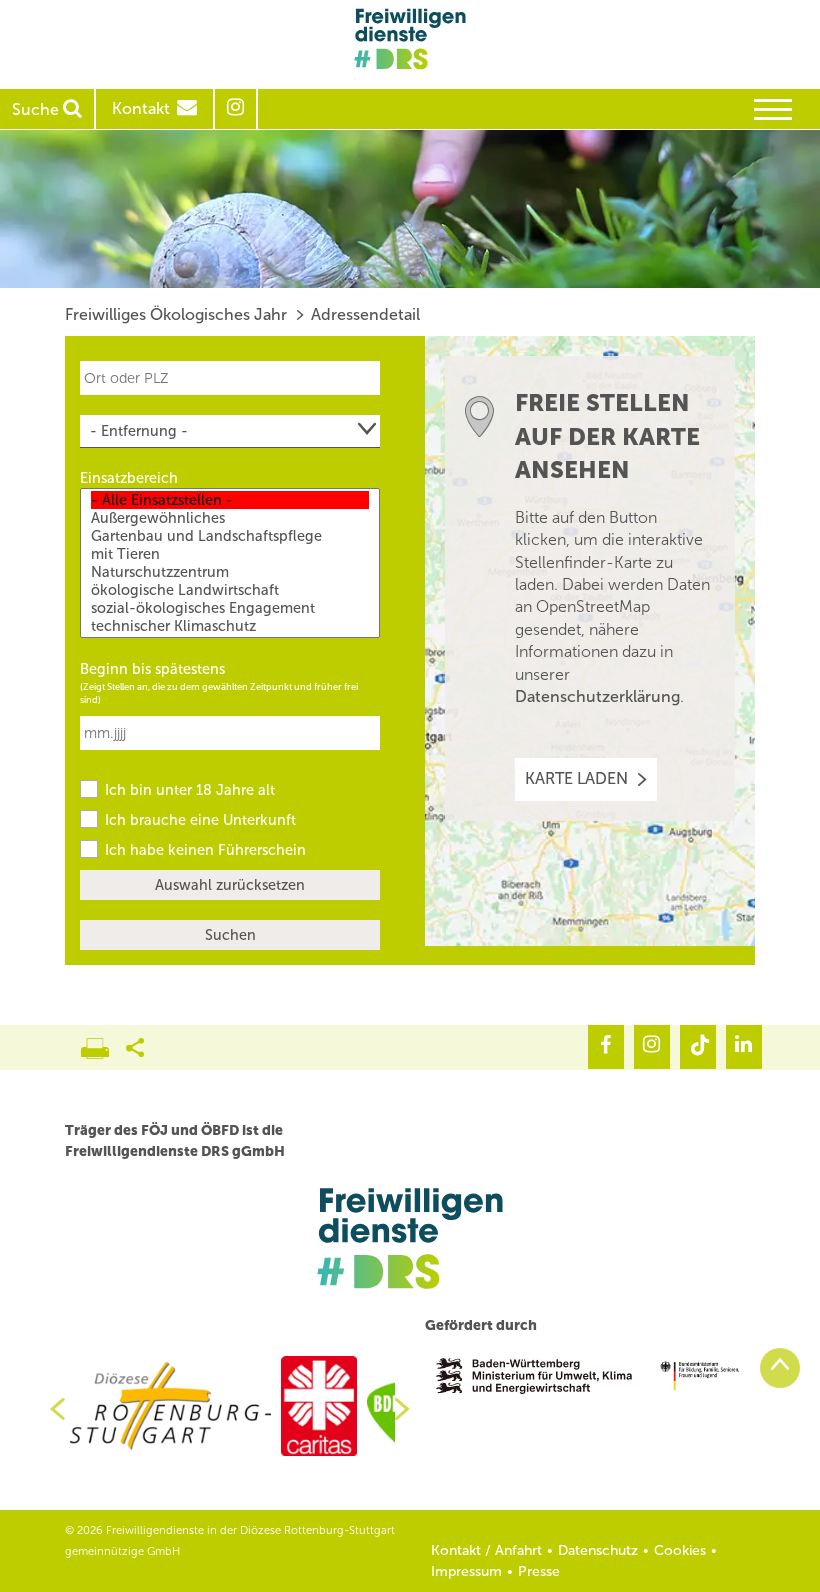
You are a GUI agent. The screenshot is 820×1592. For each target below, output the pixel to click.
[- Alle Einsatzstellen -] (230, 500)
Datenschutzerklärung (597, 696)
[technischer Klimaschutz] (230, 626)
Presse (539, 1571)
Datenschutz (598, 1550)
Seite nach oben (780, 1368)
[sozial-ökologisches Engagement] (230, 608)
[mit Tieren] (230, 554)
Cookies (680, 1550)
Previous (50, 1409)
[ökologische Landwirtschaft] (230, 590)
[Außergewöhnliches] (230, 518)
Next (410, 1409)
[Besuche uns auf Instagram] (652, 1047)
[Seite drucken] (103, 1043)
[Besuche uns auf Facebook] (606, 1047)
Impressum (466, 1571)
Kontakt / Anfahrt (486, 1550)
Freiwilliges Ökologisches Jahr (176, 314)
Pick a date (368, 723)
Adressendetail (365, 314)
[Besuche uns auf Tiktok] (698, 1047)
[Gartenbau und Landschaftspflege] (230, 536)
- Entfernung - (139, 431)
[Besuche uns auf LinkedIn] (744, 1047)
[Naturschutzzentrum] (230, 572)
